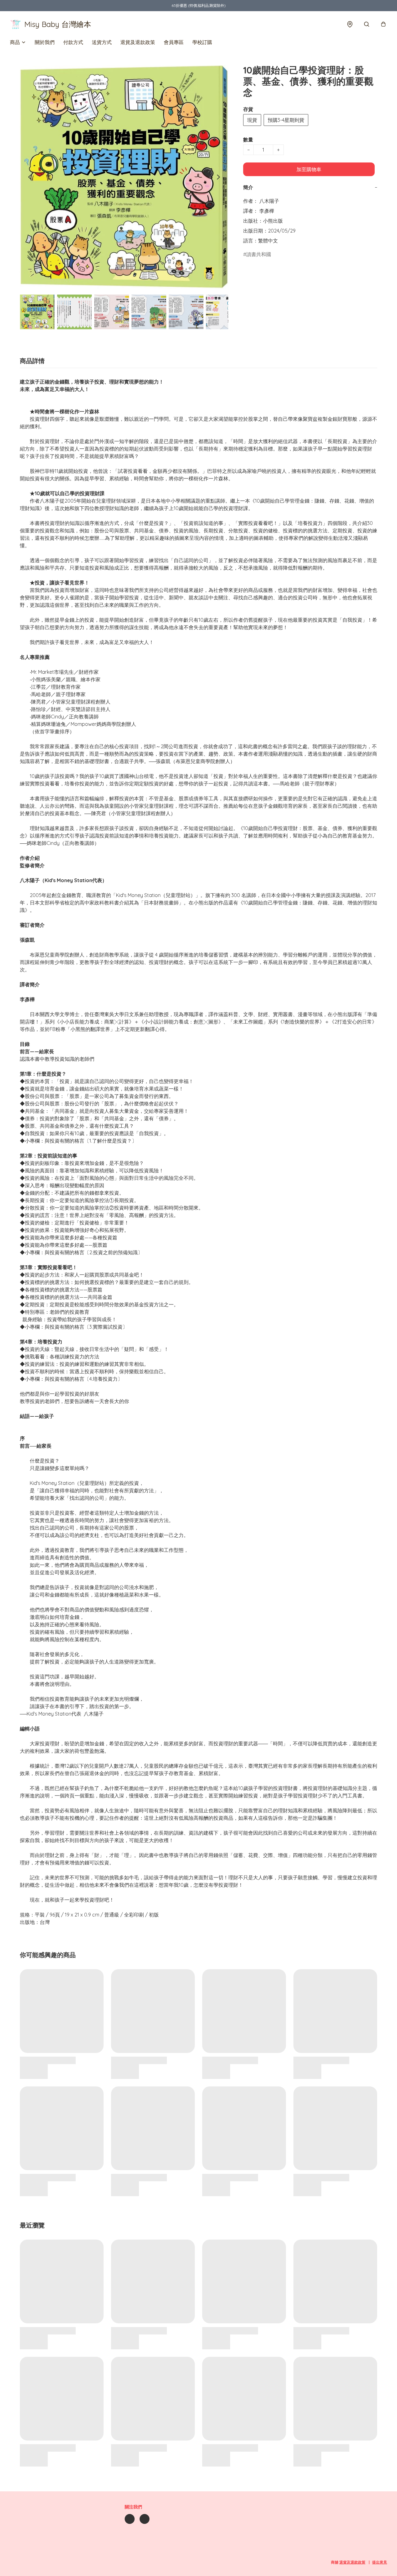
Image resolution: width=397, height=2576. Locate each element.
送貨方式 (102, 42)
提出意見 (380, 2562)
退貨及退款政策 (138, 42)
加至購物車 (309, 169)
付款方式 (73, 42)
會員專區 (174, 42)
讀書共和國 (259, 254)
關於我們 (45, 42)
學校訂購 (202, 42)
